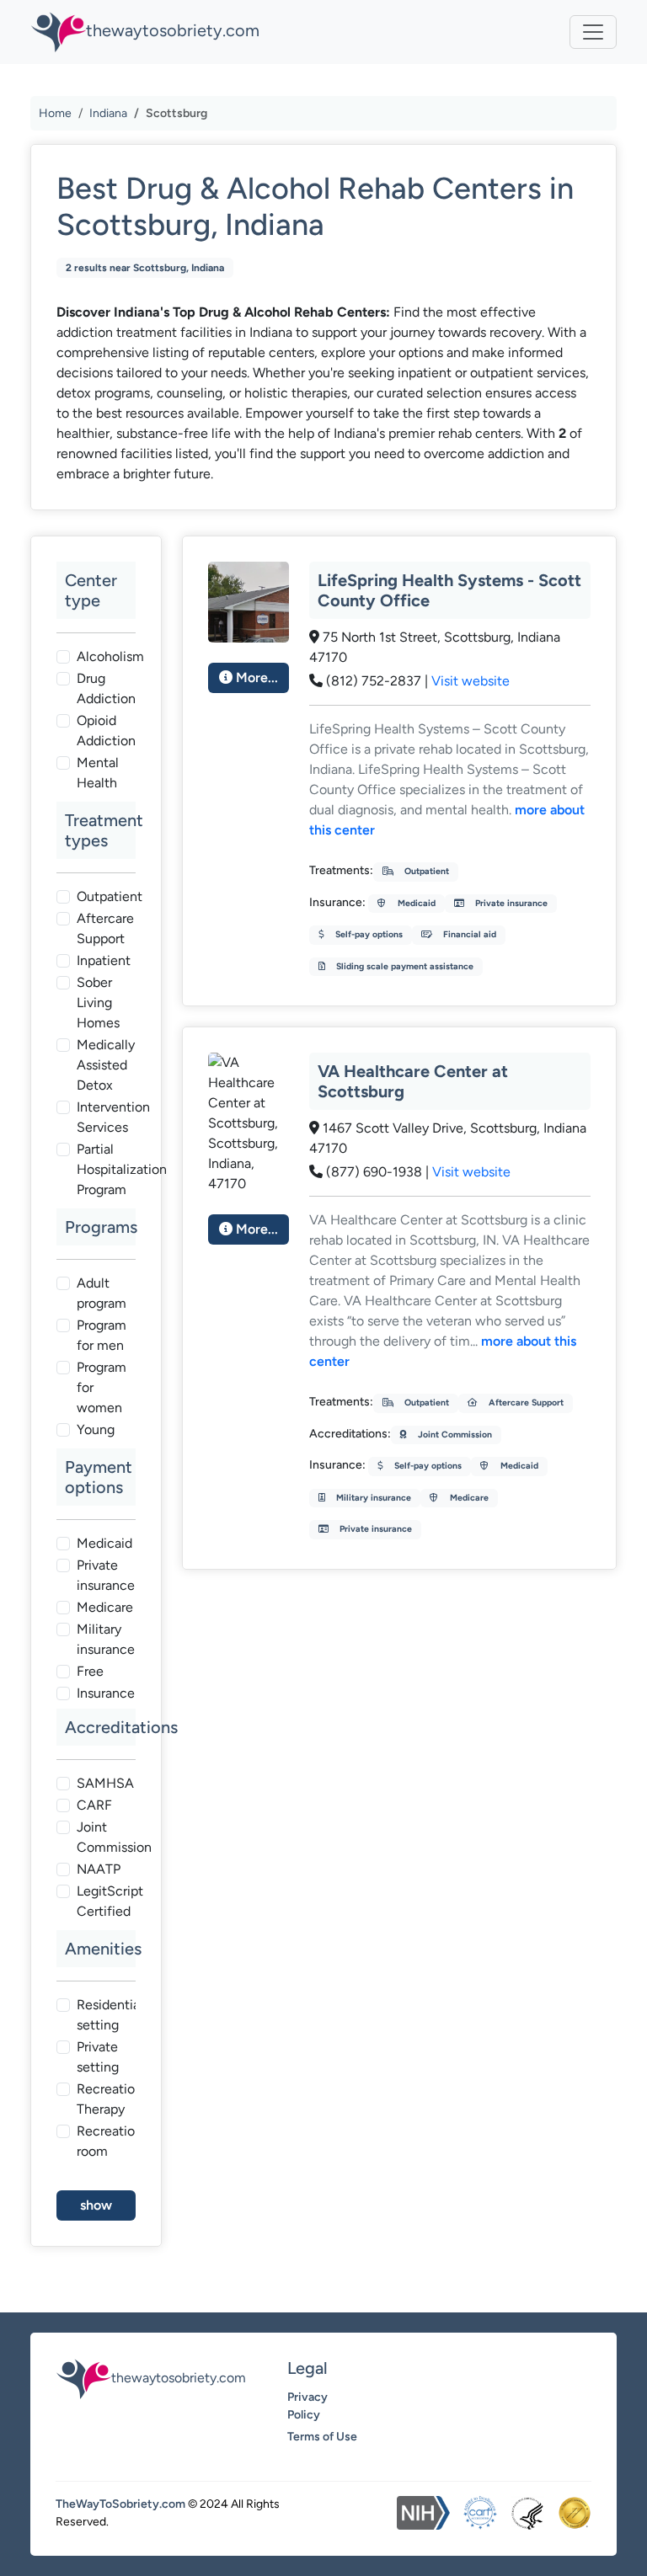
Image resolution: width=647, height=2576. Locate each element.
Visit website (471, 681)
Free (90, 1671)
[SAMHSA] (527, 2513)
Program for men (102, 1335)
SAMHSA (105, 1783)
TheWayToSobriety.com (120, 2504)
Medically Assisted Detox (106, 1065)
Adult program (102, 1293)
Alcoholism (110, 656)
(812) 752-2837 (374, 681)
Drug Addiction (106, 688)
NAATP (99, 1869)
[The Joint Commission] (575, 2513)
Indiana (108, 113)
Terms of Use (322, 2437)
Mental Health (98, 773)
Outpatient (110, 896)
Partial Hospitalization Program (122, 1169)
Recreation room (110, 2141)
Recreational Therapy (115, 2099)
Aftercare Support (105, 928)
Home (55, 113)
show (96, 2205)
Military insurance (106, 1639)
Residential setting (110, 2015)
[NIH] (423, 2513)
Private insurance (106, 1575)
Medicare (105, 1607)
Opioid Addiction (106, 731)
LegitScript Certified (110, 1901)
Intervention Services (113, 1117)
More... (255, 677)
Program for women (102, 1387)
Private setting (98, 2057)
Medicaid (104, 1543)
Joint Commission (114, 1837)
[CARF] (480, 2513)
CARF (94, 1805)
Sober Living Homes (98, 1003)
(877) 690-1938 (374, 1172)
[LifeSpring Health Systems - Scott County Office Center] (249, 601)
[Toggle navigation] (593, 32)
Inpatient (104, 960)
